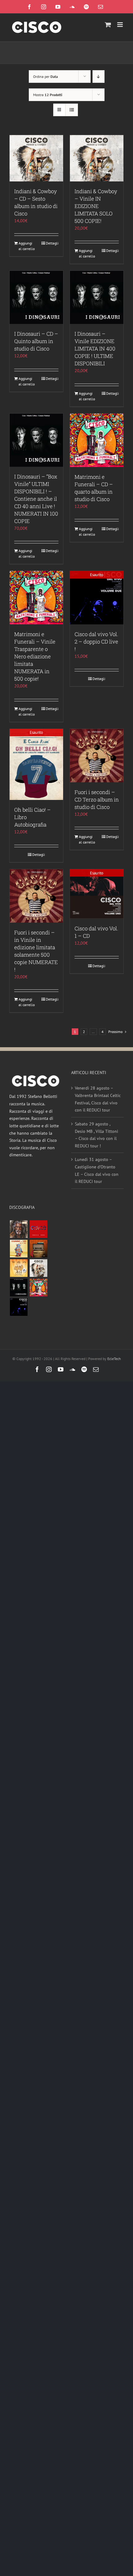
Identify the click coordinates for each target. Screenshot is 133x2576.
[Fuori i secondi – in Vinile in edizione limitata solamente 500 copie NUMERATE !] (36, 896)
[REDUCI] (19, 1229)
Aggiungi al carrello (27, 246)
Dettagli (52, 243)
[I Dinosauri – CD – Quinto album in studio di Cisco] (36, 297)
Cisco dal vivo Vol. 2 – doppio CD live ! (96, 642)
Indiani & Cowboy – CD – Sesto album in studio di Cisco (36, 202)
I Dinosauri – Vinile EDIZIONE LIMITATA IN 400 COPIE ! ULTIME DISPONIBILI (95, 349)
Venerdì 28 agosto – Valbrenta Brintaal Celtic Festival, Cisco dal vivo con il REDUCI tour (98, 1099)
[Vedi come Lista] (72, 110)
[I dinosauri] (19, 1288)
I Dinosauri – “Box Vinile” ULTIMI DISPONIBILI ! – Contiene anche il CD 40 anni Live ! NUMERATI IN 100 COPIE (36, 499)
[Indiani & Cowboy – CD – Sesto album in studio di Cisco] (36, 158)
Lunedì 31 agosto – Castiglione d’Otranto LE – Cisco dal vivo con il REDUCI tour (97, 1170)
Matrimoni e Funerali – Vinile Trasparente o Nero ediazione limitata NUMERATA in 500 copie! (35, 656)
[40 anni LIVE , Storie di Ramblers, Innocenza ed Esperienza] (19, 1268)
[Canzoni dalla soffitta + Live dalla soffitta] (38, 1249)
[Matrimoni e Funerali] (38, 1288)
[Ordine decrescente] (99, 77)
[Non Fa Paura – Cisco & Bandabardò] (19, 1249)
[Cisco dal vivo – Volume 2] (19, 1307)
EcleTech (114, 1359)
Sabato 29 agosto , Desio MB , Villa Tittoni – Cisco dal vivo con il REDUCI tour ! (97, 1135)
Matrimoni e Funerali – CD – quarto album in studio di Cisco (94, 488)
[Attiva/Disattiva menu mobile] (120, 25)
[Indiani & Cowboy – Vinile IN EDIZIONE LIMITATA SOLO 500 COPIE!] (97, 158)
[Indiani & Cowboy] (38, 1268)
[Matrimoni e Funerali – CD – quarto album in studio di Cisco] (97, 440)
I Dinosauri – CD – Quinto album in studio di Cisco (36, 341)
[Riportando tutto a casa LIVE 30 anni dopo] (38, 1229)
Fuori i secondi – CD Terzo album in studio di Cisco (97, 799)
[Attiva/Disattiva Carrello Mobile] (108, 25)
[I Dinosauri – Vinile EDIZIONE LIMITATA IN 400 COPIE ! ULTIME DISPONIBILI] (97, 297)
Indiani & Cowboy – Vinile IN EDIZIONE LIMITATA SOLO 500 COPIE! (96, 206)
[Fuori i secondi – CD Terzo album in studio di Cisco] (97, 756)
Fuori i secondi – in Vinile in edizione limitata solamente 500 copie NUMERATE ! (36, 951)
